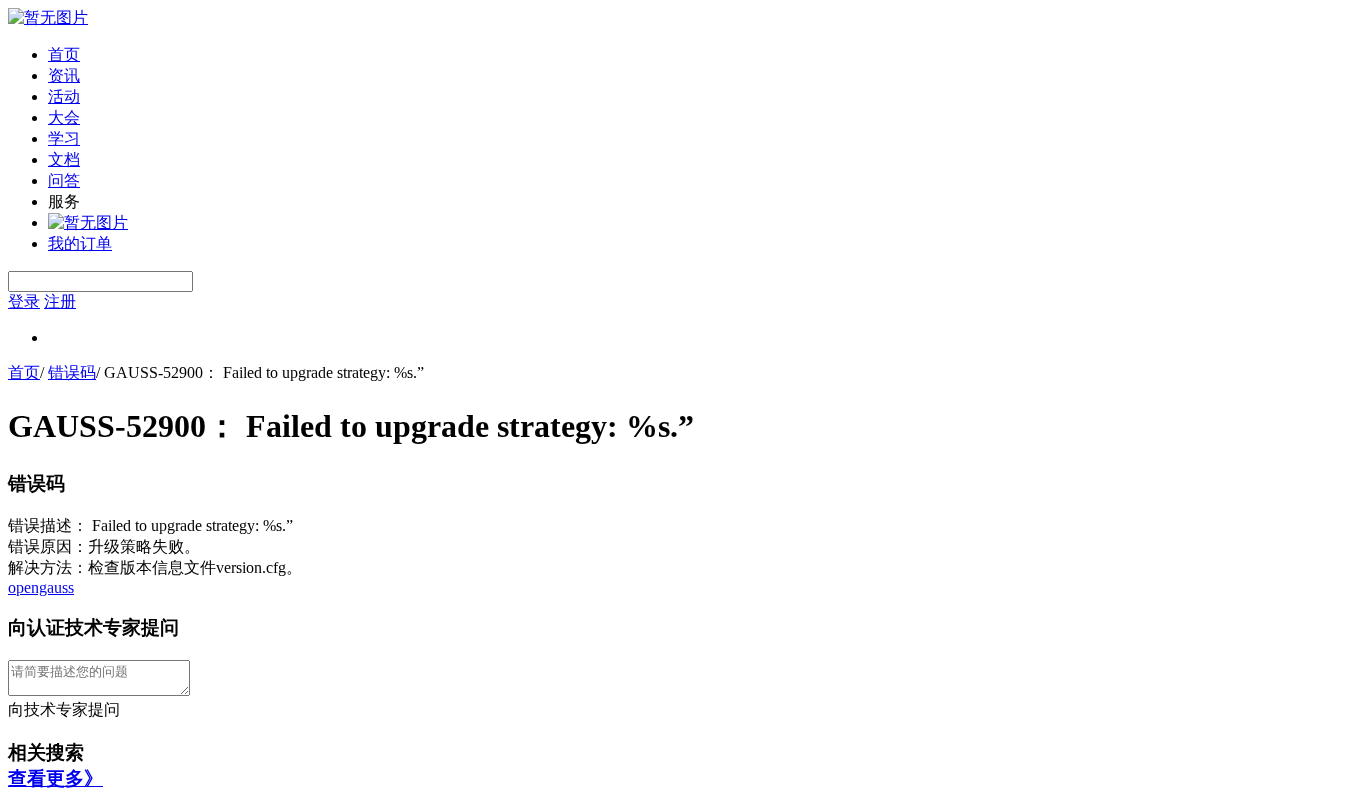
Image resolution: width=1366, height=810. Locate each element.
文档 (64, 159)
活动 (64, 96)
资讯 (64, 75)
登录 (24, 301)
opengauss (41, 587)
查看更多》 (55, 778)
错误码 (72, 372)
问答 (64, 180)
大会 (64, 117)
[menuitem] (703, 55)
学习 (64, 138)
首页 (64, 54)
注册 (60, 301)
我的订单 (80, 243)
